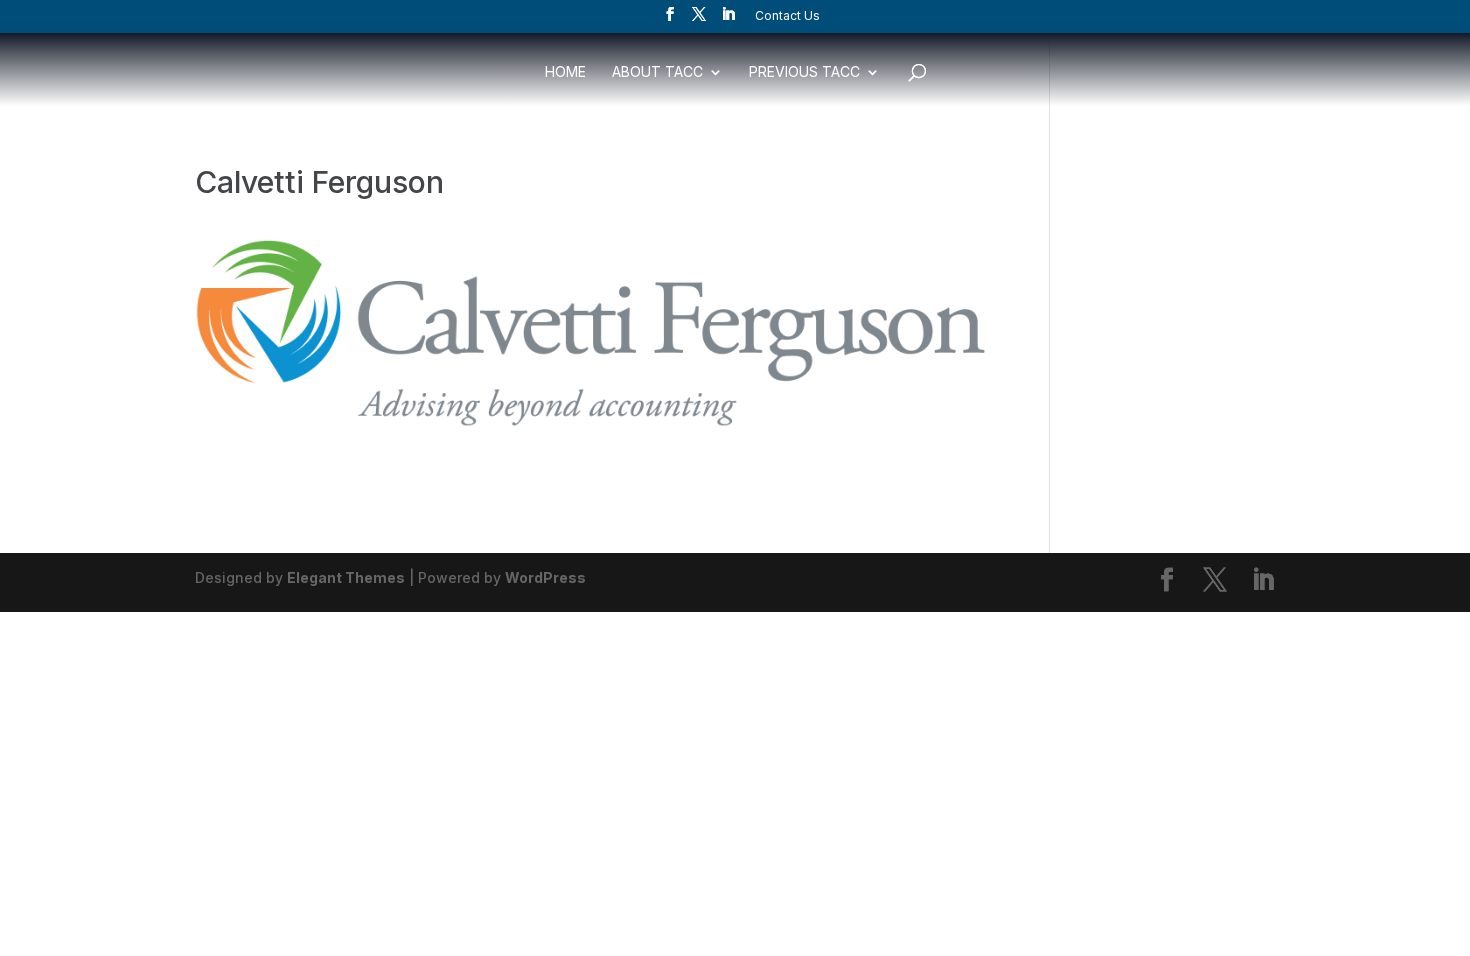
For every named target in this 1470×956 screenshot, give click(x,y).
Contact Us (787, 16)
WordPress (545, 577)
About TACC (657, 72)
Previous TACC (804, 72)
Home (565, 72)
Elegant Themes (346, 577)
